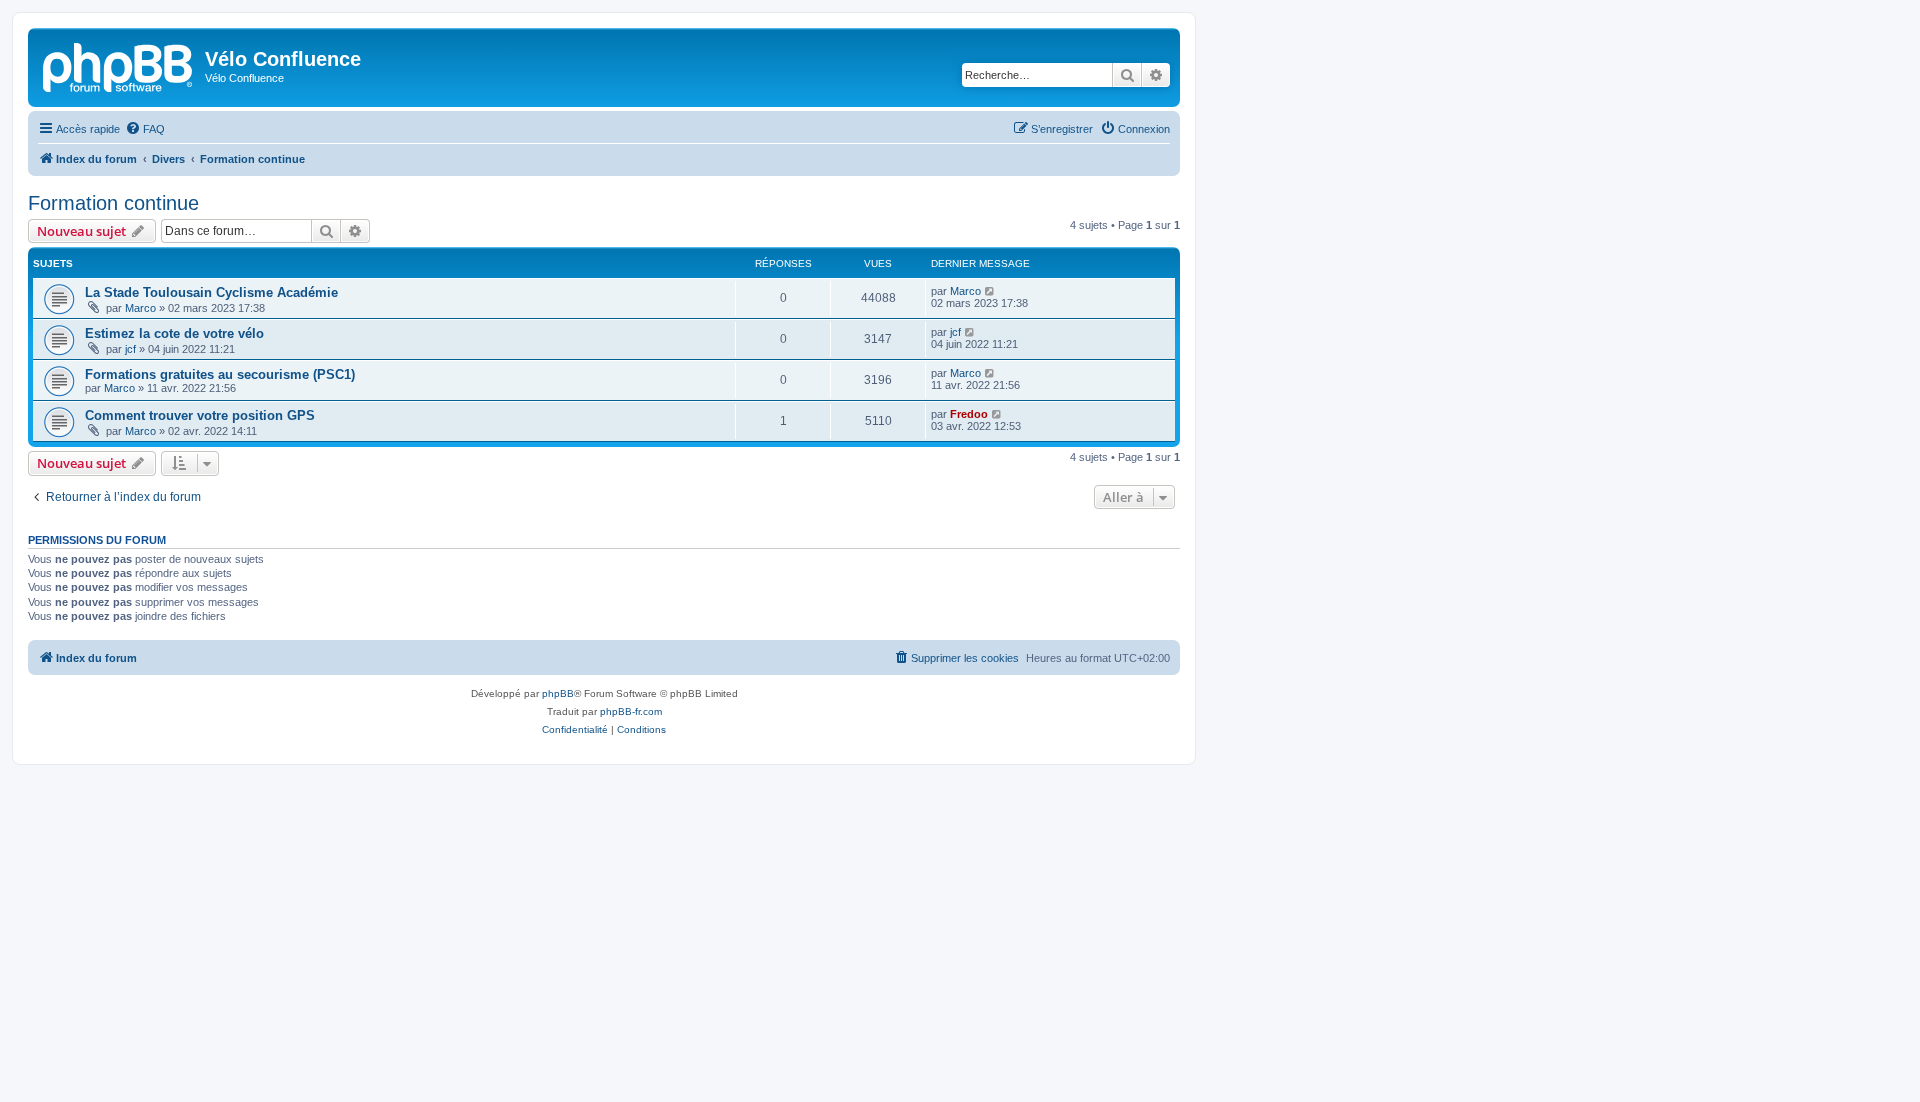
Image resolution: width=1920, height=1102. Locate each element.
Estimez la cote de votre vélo (174, 333)
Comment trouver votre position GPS (200, 415)
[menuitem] (145, 129)
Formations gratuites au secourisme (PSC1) (220, 374)
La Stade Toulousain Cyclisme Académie (211, 292)
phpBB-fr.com (631, 711)
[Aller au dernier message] (990, 291)
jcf (130, 349)
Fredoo (969, 414)
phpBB (558, 693)
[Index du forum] (119, 65)
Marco (140, 308)
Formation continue (113, 203)
